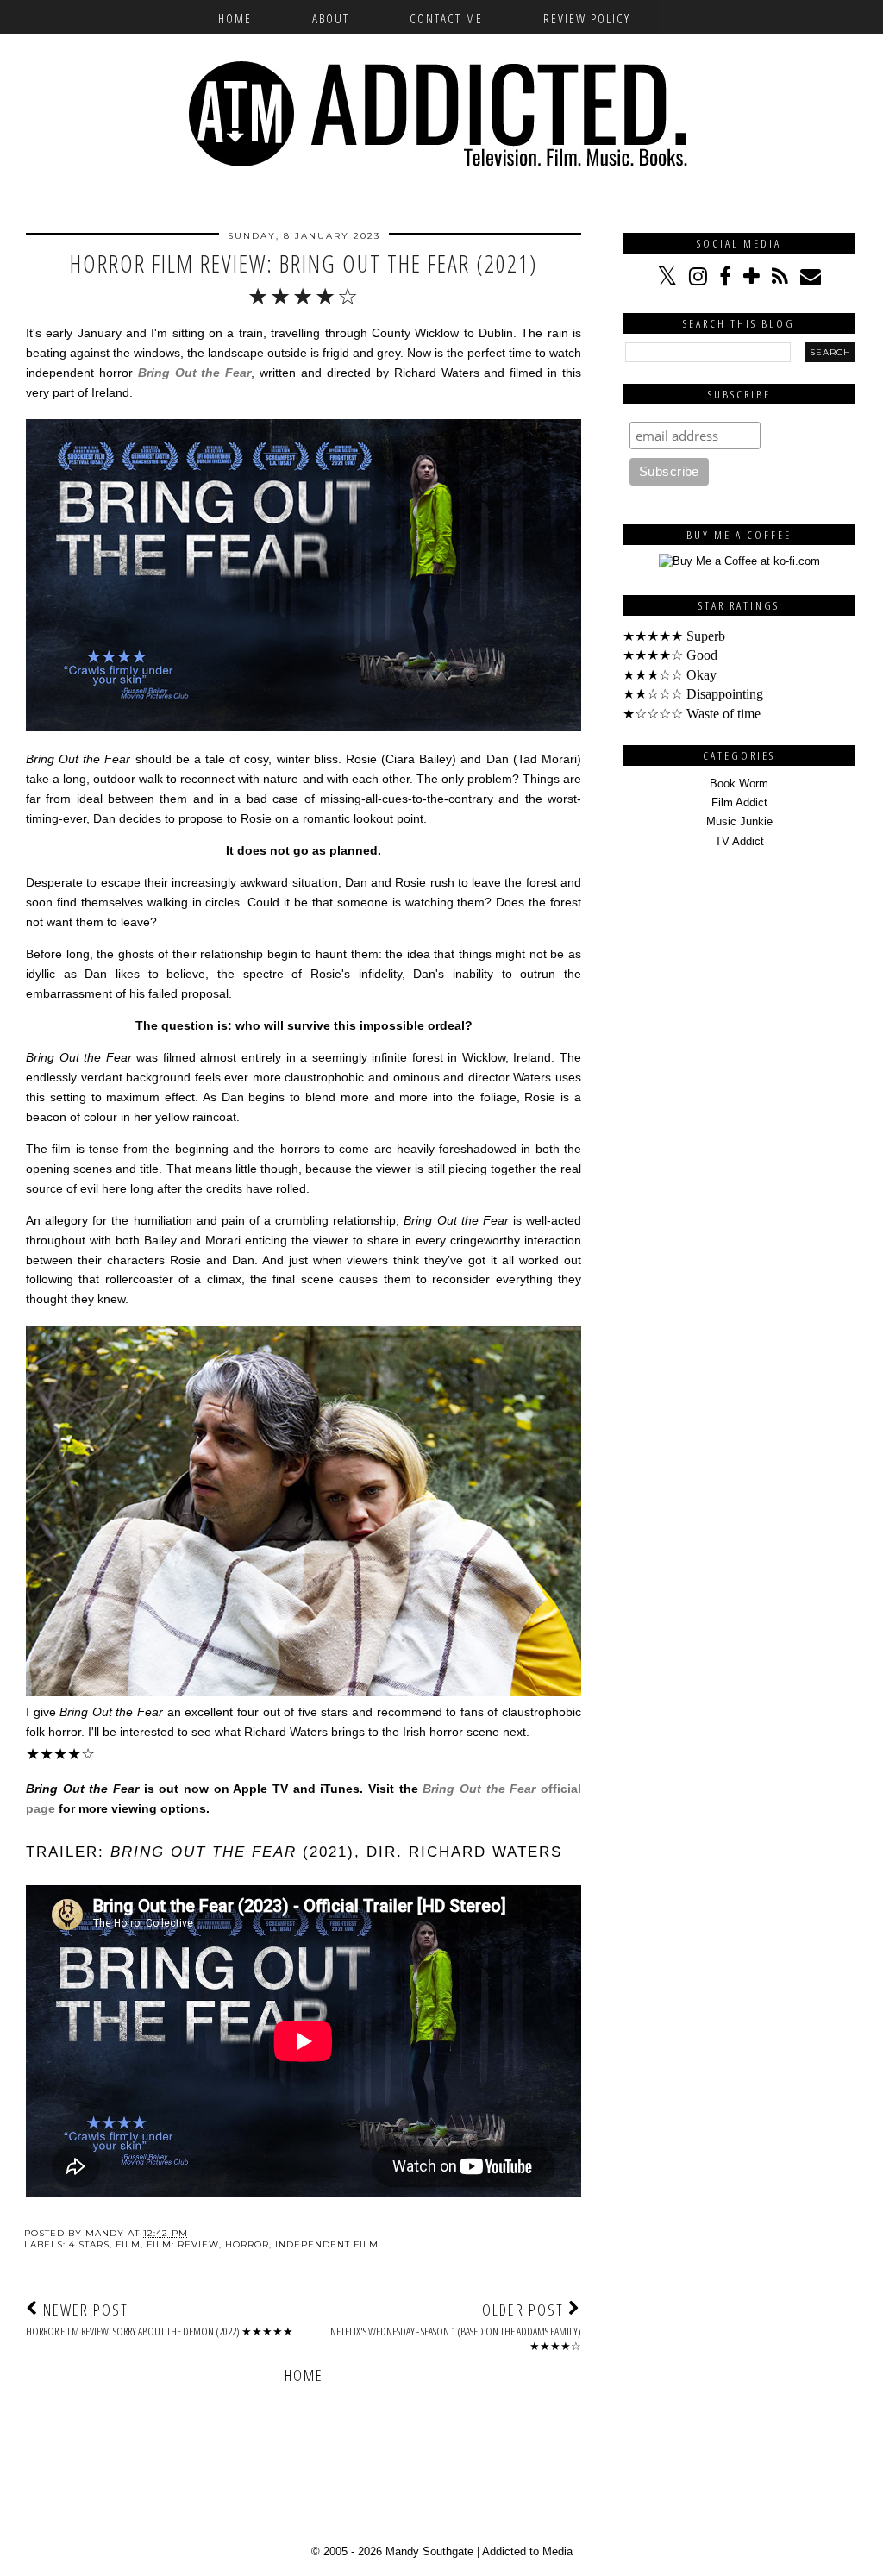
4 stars (89, 2244)
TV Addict (739, 841)
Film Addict (739, 802)
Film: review (183, 2244)
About (331, 18)
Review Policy (587, 18)
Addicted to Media (527, 2551)
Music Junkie (739, 821)
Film (128, 2244)
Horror (247, 2244)
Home (235, 18)
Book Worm (739, 783)
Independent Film (327, 2244)
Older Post (456, 2326)
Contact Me (446, 18)
